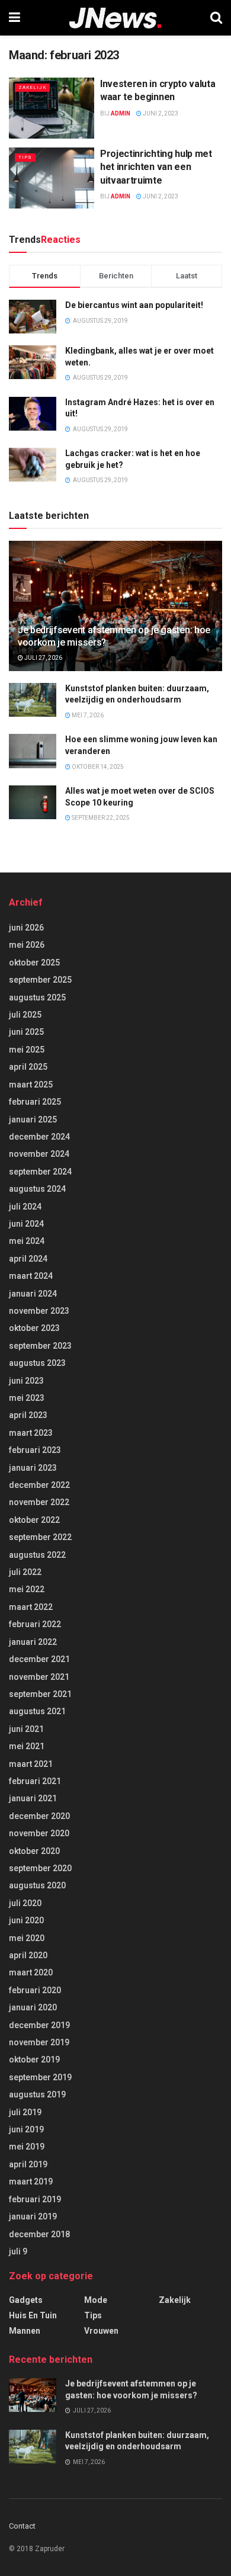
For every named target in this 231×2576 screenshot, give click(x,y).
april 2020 (28, 1955)
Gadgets (26, 2300)
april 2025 (28, 1067)
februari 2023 (35, 1450)
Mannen (25, 2331)
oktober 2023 (34, 1328)
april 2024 (28, 1259)
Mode (96, 2300)
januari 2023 (33, 1468)
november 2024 (39, 1154)
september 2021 (40, 1694)
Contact (22, 2526)
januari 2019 (33, 2216)
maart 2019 (31, 2182)
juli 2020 (25, 1903)
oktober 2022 (34, 1520)
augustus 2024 (37, 1189)
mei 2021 (27, 1746)
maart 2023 (31, 1433)
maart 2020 (31, 1972)
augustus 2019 (37, 2094)
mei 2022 (27, 1589)
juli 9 (18, 2251)
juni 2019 (26, 2129)
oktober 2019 (34, 2059)
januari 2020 (33, 2007)
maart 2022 (31, 1607)
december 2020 (39, 1816)
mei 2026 (27, 945)
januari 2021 (33, 1798)
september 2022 (40, 1537)
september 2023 (40, 1346)
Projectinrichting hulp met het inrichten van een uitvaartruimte (156, 167)
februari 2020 (35, 1990)
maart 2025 (31, 1085)
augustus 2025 (37, 997)
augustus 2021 (37, 1711)
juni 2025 (26, 1032)
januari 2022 (33, 1642)
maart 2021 (31, 1764)
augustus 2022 (37, 1555)
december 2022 (39, 1485)
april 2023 (28, 1415)
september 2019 (40, 2077)
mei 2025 (27, 1050)
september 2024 (40, 1172)
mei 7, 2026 (87, 715)
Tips (25, 157)
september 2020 (40, 1868)
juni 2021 (26, 1729)
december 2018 (39, 2234)
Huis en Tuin (33, 2315)
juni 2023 (26, 1381)
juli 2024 (25, 1207)
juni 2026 (26, 928)
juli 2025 (25, 1015)
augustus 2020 (37, 1885)
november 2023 (39, 1311)
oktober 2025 (34, 963)
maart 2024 (31, 1276)
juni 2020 (26, 1920)
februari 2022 (35, 1624)
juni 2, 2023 (160, 113)
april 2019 (28, 2164)
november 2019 (39, 2042)
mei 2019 (27, 2147)
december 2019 (39, 2025)
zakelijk (32, 87)
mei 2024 (27, 1241)
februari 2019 (35, 2199)
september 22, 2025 (100, 818)
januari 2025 (33, 1119)
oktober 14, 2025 (97, 767)
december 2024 (39, 1137)
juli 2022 (25, 1572)
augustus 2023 (37, 1363)
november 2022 (39, 1502)
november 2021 (39, 1677)
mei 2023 (27, 1398)
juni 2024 (26, 1224)
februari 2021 (35, 1781)
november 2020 (39, 1833)
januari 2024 (33, 1294)
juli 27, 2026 (43, 658)
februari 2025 (35, 1102)
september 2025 (40, 980)
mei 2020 (27, 1938)
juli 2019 (25, 2112)
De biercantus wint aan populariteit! (134, 305)
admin (121, 113)
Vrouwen (101, 2331)
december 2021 (39, 1659)
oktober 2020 (34, 1851)
